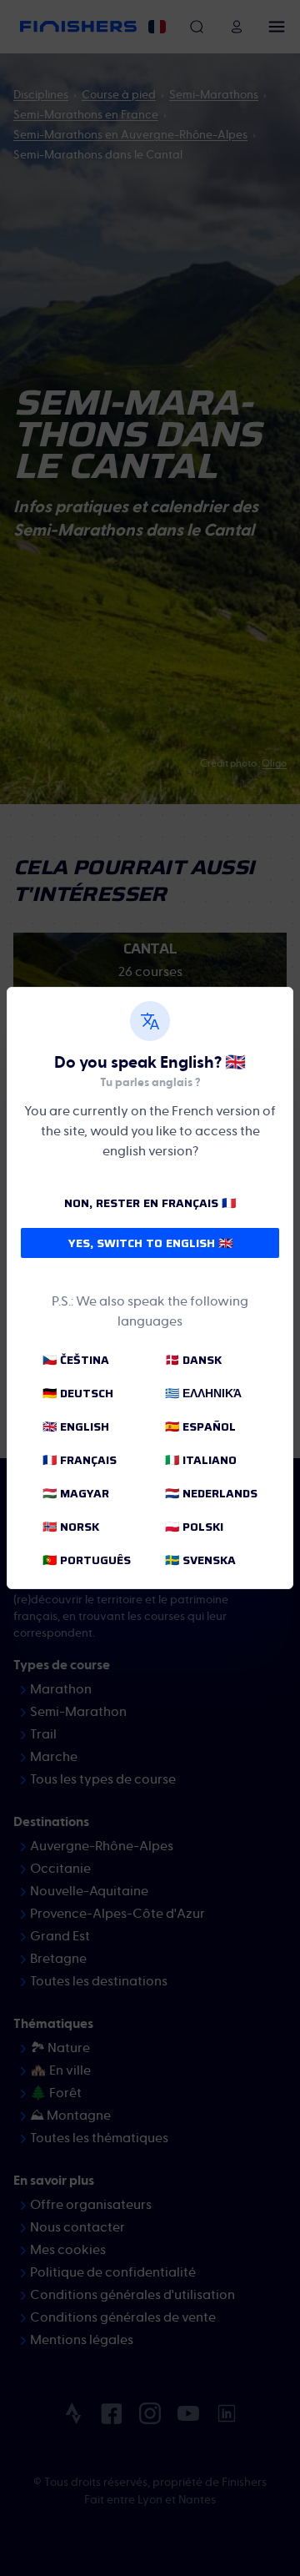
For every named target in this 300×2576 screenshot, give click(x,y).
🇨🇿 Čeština (76, 1360)
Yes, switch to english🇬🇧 (150, 1243)
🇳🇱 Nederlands (211, 1493)
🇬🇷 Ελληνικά (203, 1393)
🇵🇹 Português (87, 1560)
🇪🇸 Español (200, 1426)
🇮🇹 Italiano (201, 1460)
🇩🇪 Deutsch (78, 1393)
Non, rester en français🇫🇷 (150, 1203)
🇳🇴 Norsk (71, 1527)
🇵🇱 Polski (194, 1527)
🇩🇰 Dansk (193, 1360)
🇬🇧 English (76, 1426)
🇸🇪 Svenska (200, 1560)
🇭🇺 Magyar (76, 1493)
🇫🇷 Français (80, 1460)
